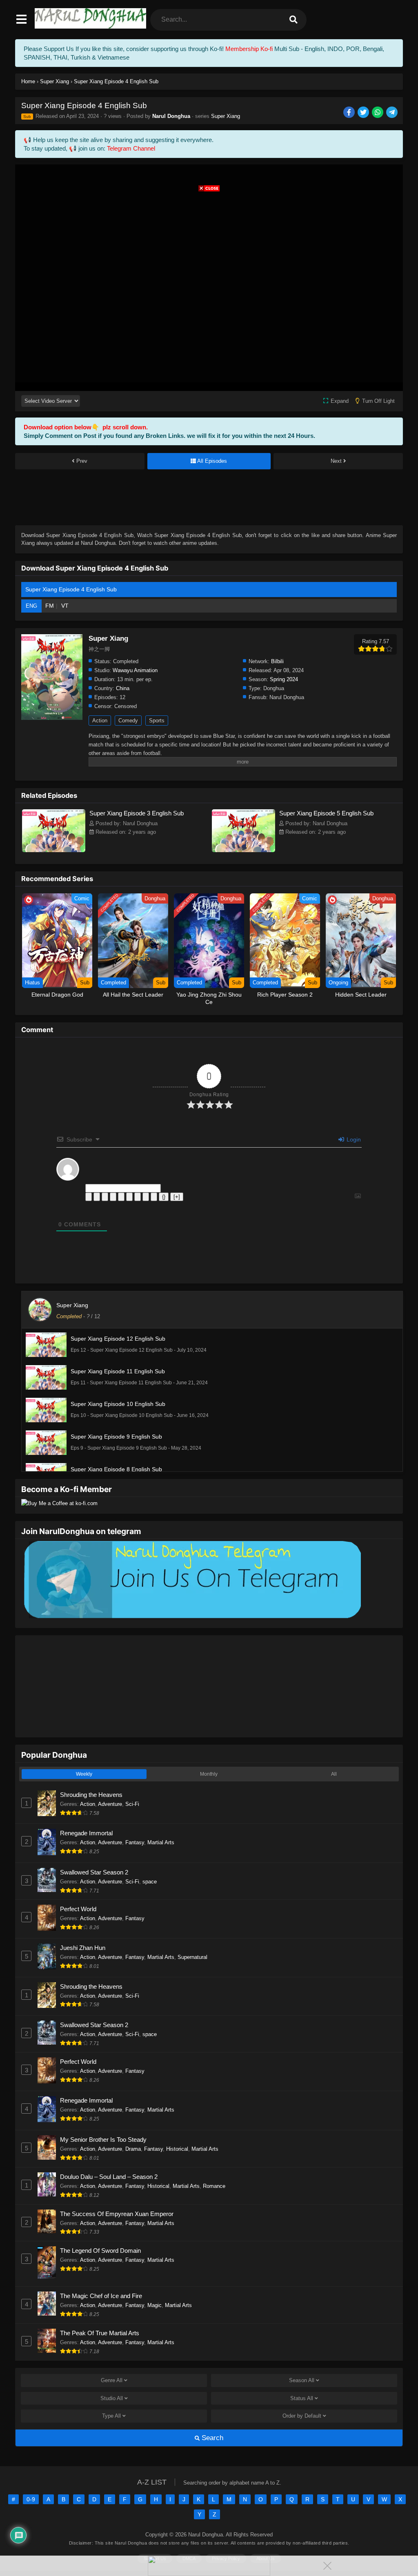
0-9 (31, 2499)
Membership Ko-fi (249, 49)
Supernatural (192, 1957)
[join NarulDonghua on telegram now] (191, 1618)
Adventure (110, 1804)
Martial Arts (161, 1842)
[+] (177, 1197)
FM (50, 606)
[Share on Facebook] (350, 113)
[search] (293, 20)
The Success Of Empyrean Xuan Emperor (117, 2214)
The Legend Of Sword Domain (100, 2251)
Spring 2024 (284, 679)
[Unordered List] (129, 1197)
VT (65, 606)
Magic (155, 2305)
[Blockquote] (138, 1197)
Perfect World (78, 1909)
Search (211, 2438)
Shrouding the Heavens (91, 1795)
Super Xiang (226, 116)
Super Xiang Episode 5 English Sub (326, 813)
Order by (302, 2416)
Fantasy (135, 1842)
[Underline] (105, 1197)
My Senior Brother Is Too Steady (103, 2140)
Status (302, 2398)
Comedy (128, 721)
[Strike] (113, 1197)
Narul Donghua (171, 116)
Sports (157, 721)
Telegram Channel (131, 148)
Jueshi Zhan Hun (83, 1948)
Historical (177, 2149)
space (150, 1882)
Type (111, 2416)
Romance (214, 2186)
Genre (112, 2380)
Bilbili (277, 661)
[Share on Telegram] (392, 113)
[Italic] (97, 1197)
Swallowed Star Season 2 (94, 1872)
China (123, 688)
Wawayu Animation (135, 670)
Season (302, 2380)
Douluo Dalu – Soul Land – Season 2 (109, 2177)
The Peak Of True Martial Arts (100, 2333)
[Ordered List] (121, 1197)
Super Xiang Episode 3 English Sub (137, 813)
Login (353, 1139)
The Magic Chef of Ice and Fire (101, 2296)
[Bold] (89, 1197)
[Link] (154, 1197)
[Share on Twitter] (364, 113)
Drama (133, 2149)
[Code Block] (146, 1197)
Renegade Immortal (86, 1833)
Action (100, 721)
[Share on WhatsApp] (378, 113)
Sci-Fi (132, 1804)
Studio (112, 2398)
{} (164, 1197)
